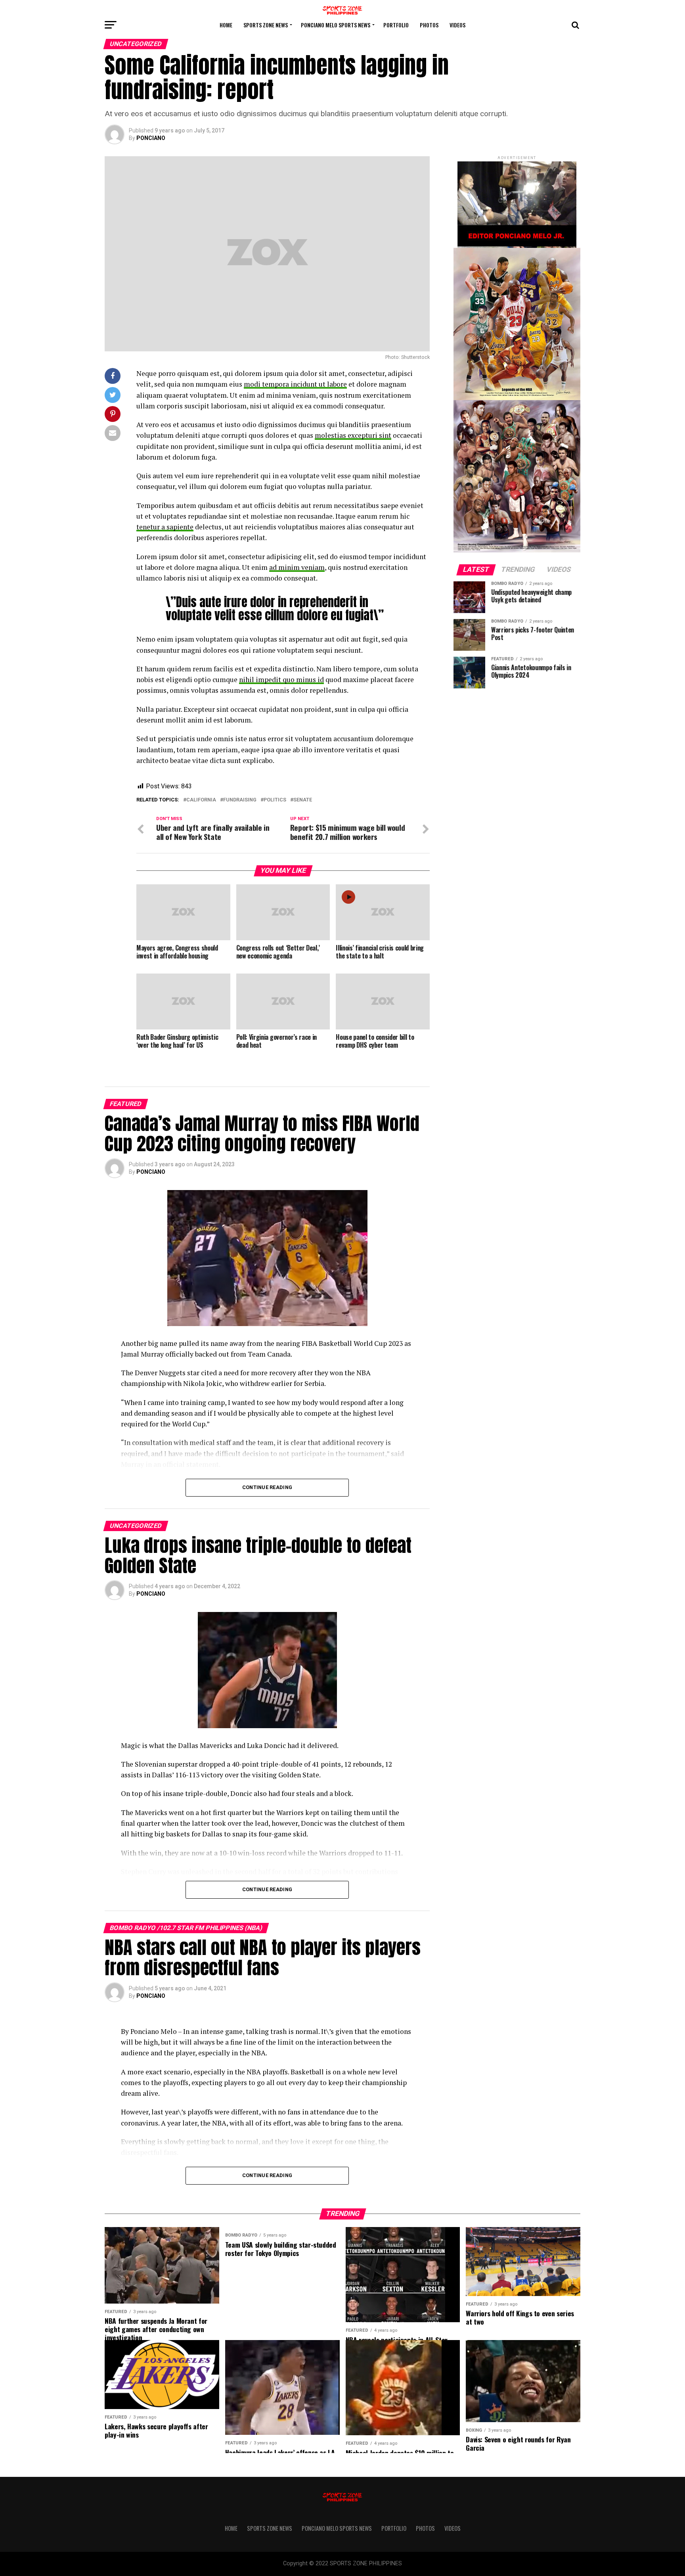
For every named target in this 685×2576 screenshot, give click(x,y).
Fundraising (240, 800)
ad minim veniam (297, 567)
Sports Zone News (266, 25)
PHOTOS (429, 25)
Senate (303, 800)
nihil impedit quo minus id (281, 679)
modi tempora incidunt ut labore (295, 384)
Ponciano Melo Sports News (336, 25)
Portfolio (396, 25)
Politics (275, 800)
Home (226, 25)
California (201, 800)
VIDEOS (457, 25)
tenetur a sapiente (165, 527)
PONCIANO (151, 138)
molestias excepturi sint (353, 435)
